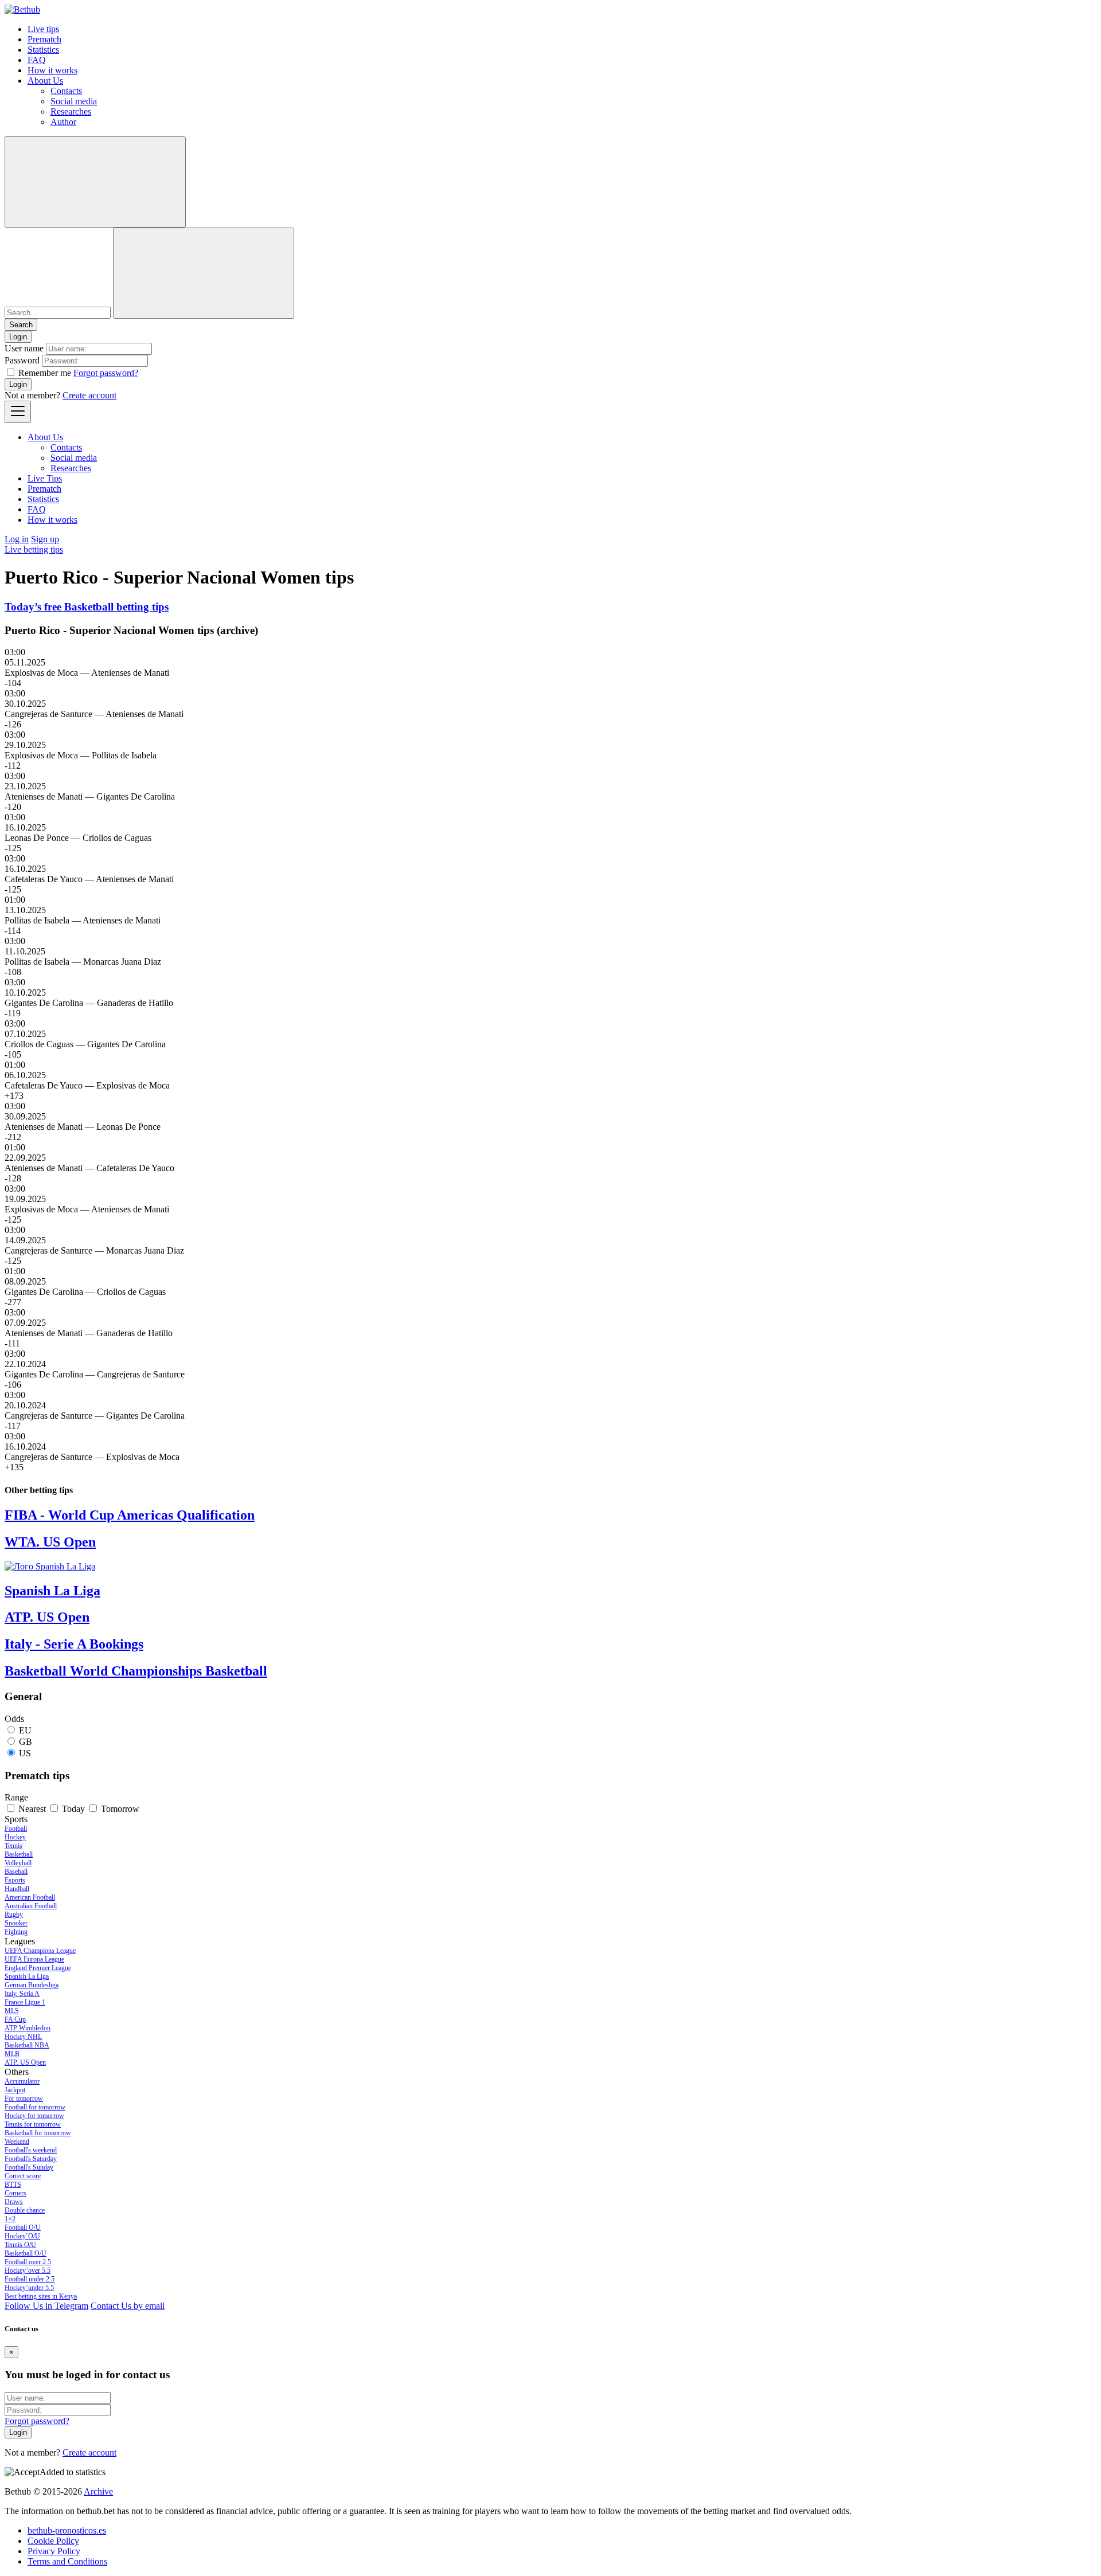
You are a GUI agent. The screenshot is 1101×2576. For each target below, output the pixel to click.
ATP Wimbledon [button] (28, 2028)
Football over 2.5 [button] (28, 2262)
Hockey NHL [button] (23, 2037)
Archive (98, 2491)
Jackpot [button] (15, 2090)
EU (25, 1730)
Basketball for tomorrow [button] (38, 2133)
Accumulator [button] (22, 2081)
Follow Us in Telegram (46, 2306)
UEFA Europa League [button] (34, 1959)
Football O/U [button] (23, 2227)
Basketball (19, 1854)
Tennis (13, 1846)
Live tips (43, 29)
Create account (89, 395)
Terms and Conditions (67, 2561)
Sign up (45, 539)
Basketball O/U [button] (26, 2253)
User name (24, 348)
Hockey (15, 1837)
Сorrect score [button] (23, 2176)
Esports (15, 1880)
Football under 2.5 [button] (30, 2279)
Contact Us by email (128, 2306)
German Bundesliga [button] (32, 1985)
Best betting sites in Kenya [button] (41, 2296)
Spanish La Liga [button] (27, 1976)
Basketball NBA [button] (27, 2045)
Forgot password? (106, 373)
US (25, 1753)
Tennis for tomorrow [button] (33, 2124)
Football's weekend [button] (31, 2150)
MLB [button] (12, 2054)
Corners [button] (15, 2193)
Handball (17, 1889)
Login (18, 384)
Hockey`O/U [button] (22, 2236)
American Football (30, 1897)
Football (16, 1829)
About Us (45, 81)
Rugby (14, 1915)
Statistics (43, 50)
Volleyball (18, 1863)
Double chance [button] (25, 2210)
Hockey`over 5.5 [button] (28, 2270)
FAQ (37, 60)
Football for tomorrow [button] (35, 2107)
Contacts (66, 91)
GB (26, 1742)
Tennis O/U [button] (20, 2245)
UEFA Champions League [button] (40, 1951)
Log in (17, 539)
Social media (74, 101)
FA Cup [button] (15, 2019)
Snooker (16, 1923)
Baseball (16, 1872)
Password (22, 360)
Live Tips (45, 478)
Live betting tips (34, 549)
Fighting (16, 1932)
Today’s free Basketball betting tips (87, 607)
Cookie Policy (53, 2541)
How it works (52, 70)
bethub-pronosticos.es (67, 2530)
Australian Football (31, 1906)
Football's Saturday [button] (31, 2159)
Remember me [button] (45, 373)
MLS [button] (12, 2011)
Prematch (44, 39)
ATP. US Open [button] (25, 2062)
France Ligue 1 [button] (25, 2002)
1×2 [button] (10, 2219)
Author (63, 122)
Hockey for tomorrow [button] (34, 2116)
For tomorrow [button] (24, 2099)
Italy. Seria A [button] (22, 1994)
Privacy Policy (54, 2551)
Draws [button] (14, 2202)
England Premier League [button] (38, 1968)
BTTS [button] (13, 2184)
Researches (71, 111)
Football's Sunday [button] (29, 2167)
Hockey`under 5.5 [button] (29, 2288)
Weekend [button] (17, 2142)
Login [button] (18, 337)
